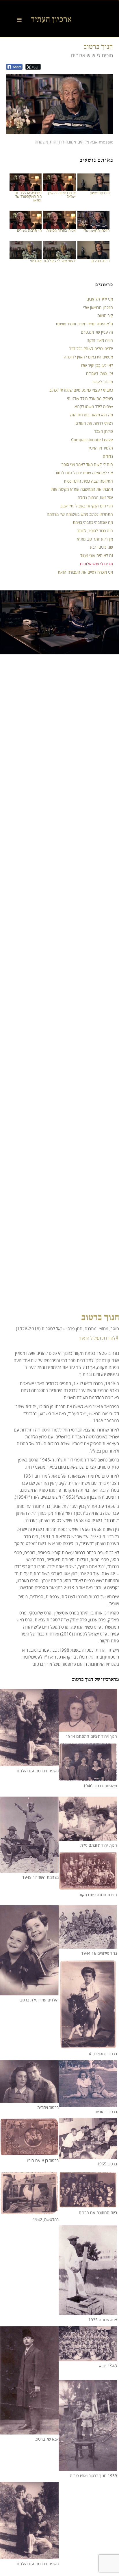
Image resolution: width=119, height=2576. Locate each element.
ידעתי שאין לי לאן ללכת (60, 261)
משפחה (41, 142)
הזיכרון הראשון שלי (96, 230)
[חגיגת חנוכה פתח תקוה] (88, 1886)
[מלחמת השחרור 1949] (29, 1869)
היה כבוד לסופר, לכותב (95, 531)
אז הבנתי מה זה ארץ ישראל (62, 195)
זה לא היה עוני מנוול (97, 555)
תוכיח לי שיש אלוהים (96, 564)
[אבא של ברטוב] (29, 2431)
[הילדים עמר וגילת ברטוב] (29, 1992)
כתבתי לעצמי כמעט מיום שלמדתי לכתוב (81, 390)
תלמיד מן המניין (101, 448)
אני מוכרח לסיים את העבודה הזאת (85, 572)
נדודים (108, 456)
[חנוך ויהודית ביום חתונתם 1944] (88, 1728)
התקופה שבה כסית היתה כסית (88, 481)
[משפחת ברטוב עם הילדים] (29, 1763)
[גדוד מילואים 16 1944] (88, 1945)
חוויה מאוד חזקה (100, 340)
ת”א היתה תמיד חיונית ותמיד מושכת (84, 324)
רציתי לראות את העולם (94, 423)
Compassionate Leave (92, 440)
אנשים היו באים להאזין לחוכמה (88, 357)
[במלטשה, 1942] (29, 2211)
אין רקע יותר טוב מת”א (95, 539)
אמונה (71, 142)
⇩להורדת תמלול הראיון (99, 1338)
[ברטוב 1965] (88, 2156)
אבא (94, 142)
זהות (54, 142)
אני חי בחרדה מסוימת (61, 230)
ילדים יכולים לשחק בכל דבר (91, 349)
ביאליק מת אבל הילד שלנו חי (90, 398)
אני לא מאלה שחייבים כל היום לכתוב (84, 473)
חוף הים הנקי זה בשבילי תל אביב (87, 506)
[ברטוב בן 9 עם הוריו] (29, 2152)
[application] (60, 104)
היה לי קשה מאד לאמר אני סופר (87, 464)
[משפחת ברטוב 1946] (88, 1778)
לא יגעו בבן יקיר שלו (97, 365)
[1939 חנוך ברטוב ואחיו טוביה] (88, 2468)
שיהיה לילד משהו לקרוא (94, 406)
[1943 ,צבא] (88, 2358)
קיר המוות (105, 315)
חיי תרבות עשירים (29, 230)
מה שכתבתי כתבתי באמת (93, 522)
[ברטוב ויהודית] (29, 2099)
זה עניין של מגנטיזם (97, 332)
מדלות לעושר (102, 382)
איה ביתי (36, 261)
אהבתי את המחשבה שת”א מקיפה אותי (82, 489)
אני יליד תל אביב (100, 299)
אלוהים (83, 142)
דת (62, 142)
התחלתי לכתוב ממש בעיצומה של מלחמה (80, 514)
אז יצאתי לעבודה (100, 373)
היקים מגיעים (101, 261)
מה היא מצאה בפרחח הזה (92, 415)
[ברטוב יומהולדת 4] (88, 2046)
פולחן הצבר (104, 431)
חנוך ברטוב (98, 46)
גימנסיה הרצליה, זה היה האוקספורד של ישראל (28, 196)
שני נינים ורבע (101, 547)
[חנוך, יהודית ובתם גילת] (88, 1837)
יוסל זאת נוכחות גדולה (95, 497)
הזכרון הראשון (100, 193)
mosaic (106, 142)
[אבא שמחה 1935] (88, 2312)
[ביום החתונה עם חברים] (88, 2205)
